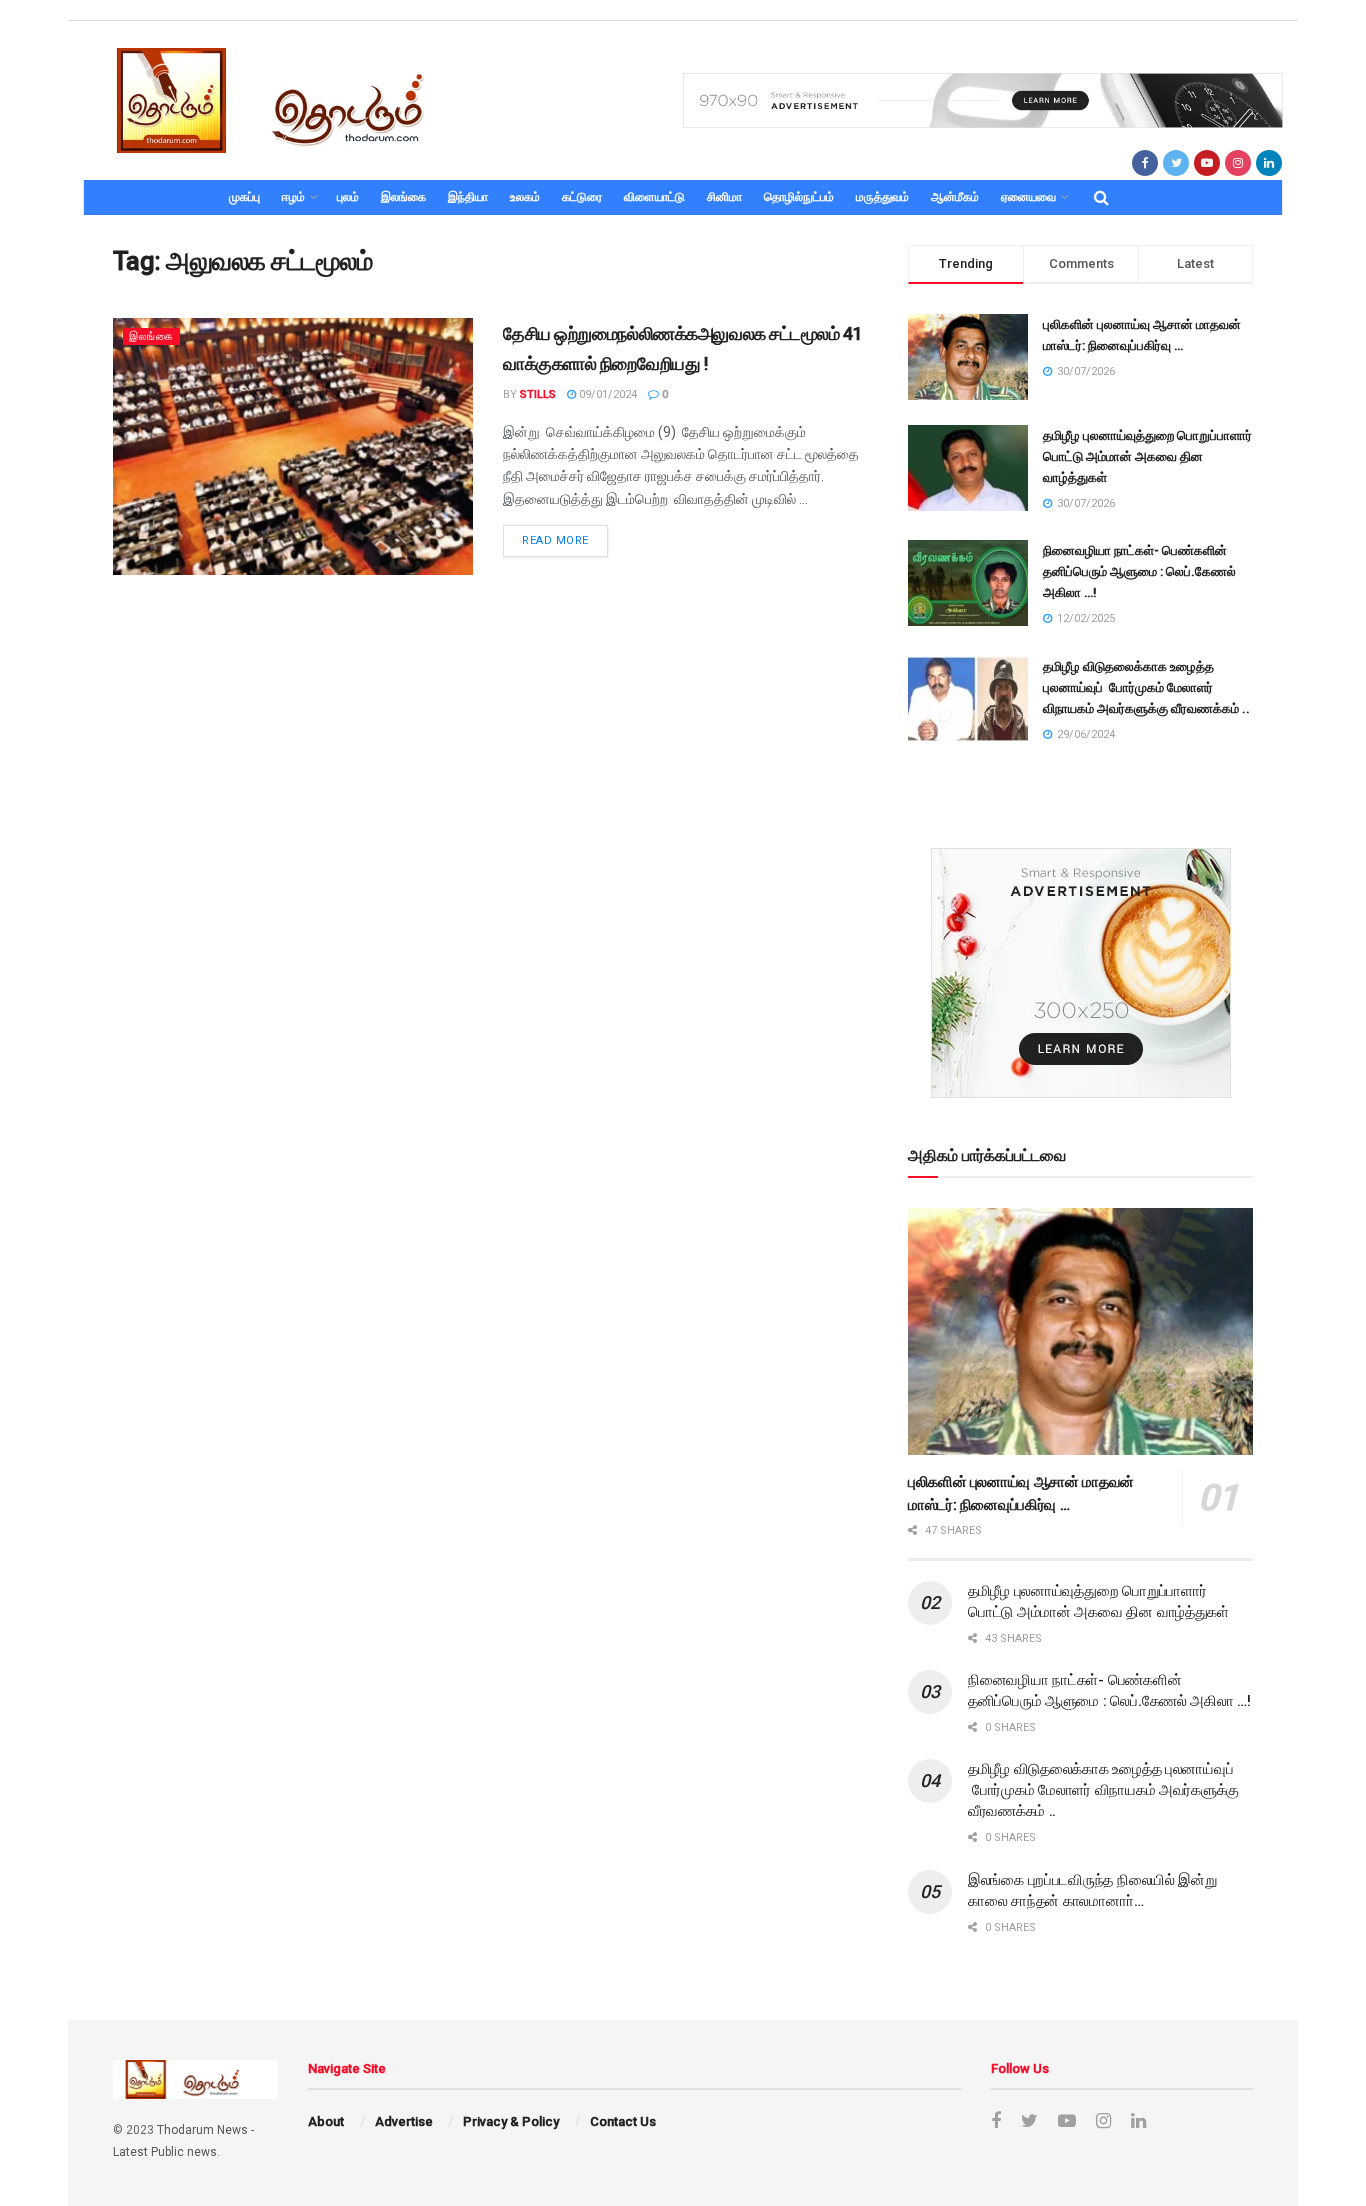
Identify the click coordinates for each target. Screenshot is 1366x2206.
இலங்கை (403, 197)
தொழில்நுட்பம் (799, 197)
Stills (538, 394)
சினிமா (724, 197)
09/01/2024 (606, 394)
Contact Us (623, 2121)
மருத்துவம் (882, 197)
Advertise (404, 2121)
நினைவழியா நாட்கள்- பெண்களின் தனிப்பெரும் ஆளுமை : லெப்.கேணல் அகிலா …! (1139, 571)
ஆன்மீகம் (955, 197)
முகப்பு (244, 197)
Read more (555, 540)
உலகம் (525, 197)
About (326, 2121)
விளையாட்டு (654, 197)
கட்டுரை (582, 197)
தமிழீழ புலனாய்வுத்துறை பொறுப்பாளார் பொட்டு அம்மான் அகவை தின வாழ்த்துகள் (1147, 456)
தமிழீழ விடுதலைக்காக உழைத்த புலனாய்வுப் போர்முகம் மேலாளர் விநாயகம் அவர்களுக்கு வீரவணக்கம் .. (1146, 687)
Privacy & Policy (511, 2121)
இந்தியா (468, 197)
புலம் (348, 197)
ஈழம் (293, 197)
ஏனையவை (1028, 197)
